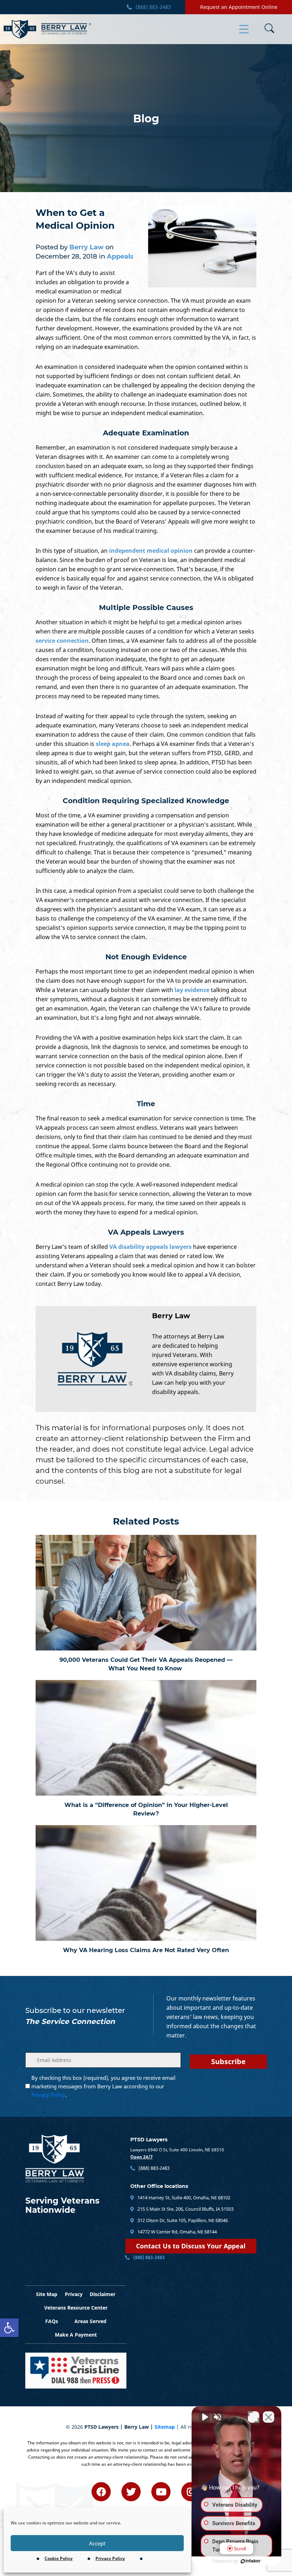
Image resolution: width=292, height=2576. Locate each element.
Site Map (47, 2294)
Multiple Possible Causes (146, 608)
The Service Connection (70, 2021)
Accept (97, 2543)
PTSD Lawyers (149, 2140)
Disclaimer (103, 2294)
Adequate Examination (146, 433)
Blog (146, 119)
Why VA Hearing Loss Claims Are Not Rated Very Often (146, 1950)
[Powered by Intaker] (251, 2561)
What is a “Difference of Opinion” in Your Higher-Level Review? (146, 1809)
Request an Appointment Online (239, 7)
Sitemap (165, 2427)
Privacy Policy (110, 2558)
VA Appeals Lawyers (146, 1232)
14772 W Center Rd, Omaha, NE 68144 (177, 2232)
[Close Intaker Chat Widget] (268, 2417)
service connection (62, 641)
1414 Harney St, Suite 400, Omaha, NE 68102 (183, 2198)
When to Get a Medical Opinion (75, 219)
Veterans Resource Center (76, 2308)
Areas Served (90, 2321)
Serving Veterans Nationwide (62, 2205)
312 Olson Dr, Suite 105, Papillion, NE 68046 (182, 2220)
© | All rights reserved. (146, 2427)
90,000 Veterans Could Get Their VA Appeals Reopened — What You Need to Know (146, 1664)
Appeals (120, 256)
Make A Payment (76, 2335)
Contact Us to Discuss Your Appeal (191, 2246)
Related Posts (146, 1521)
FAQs (52, 2321)
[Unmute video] (204, 2417)
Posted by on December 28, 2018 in (85, 252)
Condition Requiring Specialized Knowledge (146, 801)
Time (146, 1104)
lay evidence (192, 990)
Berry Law (171, 1316)
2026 (77, 2427)
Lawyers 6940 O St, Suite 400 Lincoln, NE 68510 (177, 2150)
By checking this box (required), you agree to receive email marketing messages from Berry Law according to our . (103, 2086)
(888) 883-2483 (153, 7)
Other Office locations (159, 2186)
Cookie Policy (59, 2558)
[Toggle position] (254, 2417)
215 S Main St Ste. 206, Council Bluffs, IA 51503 (185, 2209)
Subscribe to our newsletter (75, 2010)
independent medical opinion (151, 551)
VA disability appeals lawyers (150, 1247)
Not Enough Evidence (146, 957)
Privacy (74, 2294)
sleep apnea (113, 744)
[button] (9, 2328)
